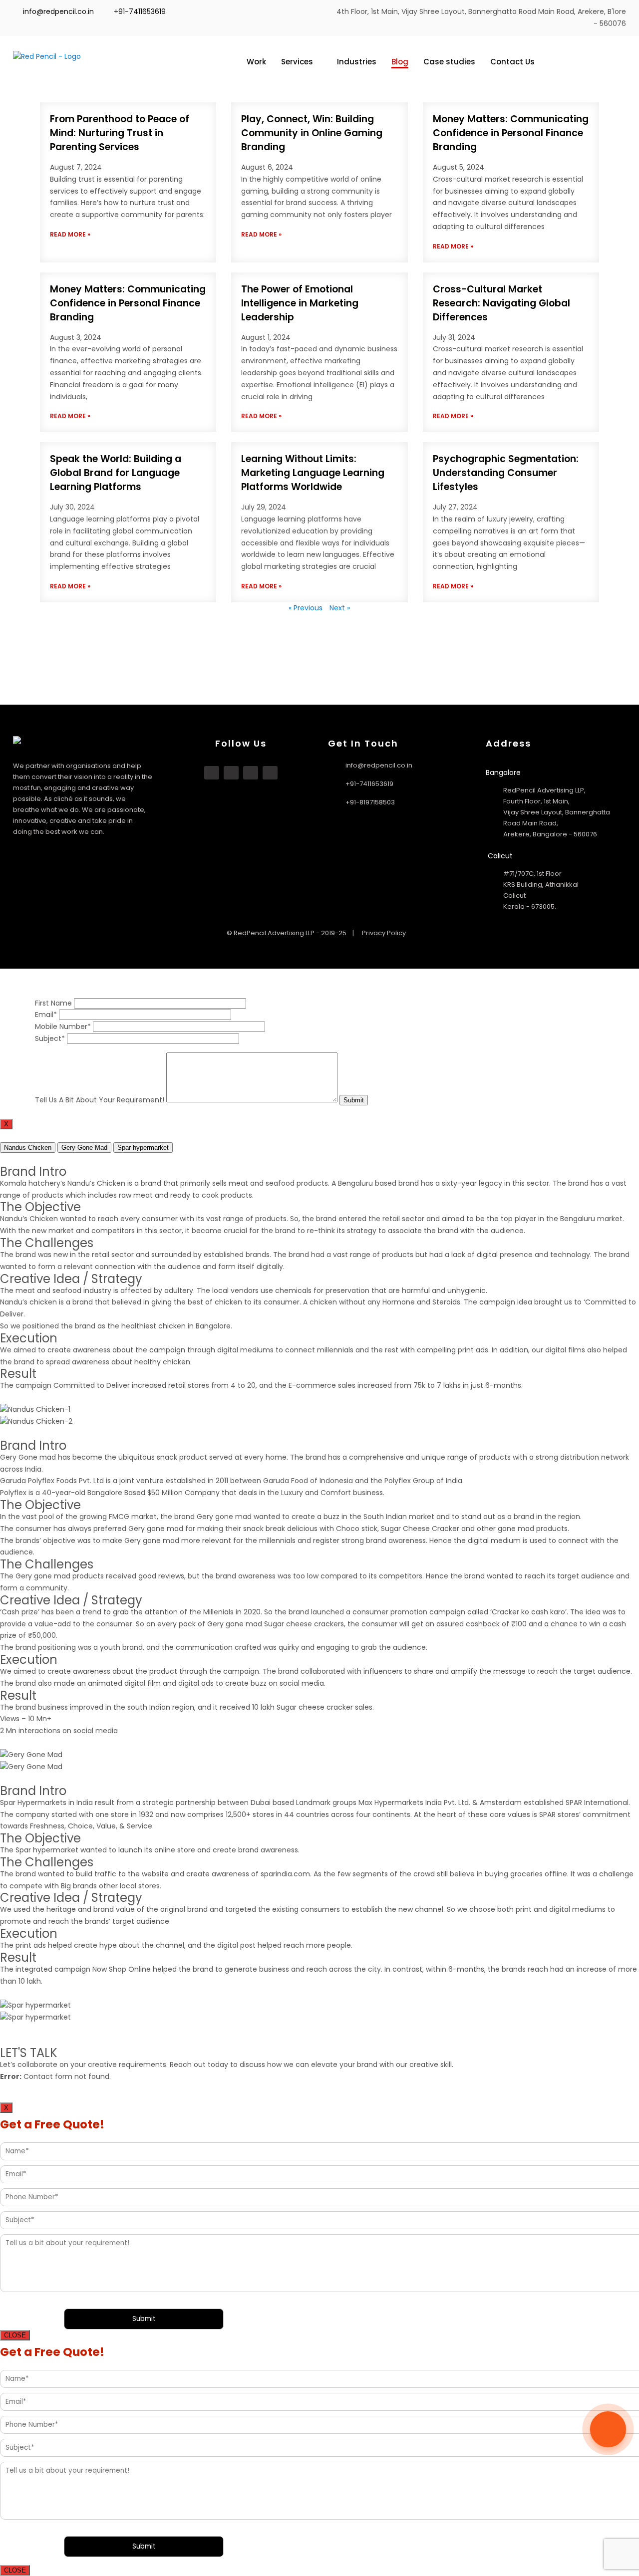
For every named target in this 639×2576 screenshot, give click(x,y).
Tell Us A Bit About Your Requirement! (100, 1100)
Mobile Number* (63, 1027)
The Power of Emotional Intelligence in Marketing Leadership (300, 303)
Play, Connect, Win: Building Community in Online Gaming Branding (312, 133)
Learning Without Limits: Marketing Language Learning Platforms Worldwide (313, 473)
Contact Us (512, 62)
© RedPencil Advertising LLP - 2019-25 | (291, 933)
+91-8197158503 (370, 802)
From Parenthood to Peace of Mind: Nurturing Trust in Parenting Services (120, 133)
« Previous (306, 608)
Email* (46, 1015)
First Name (53, 1003)
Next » (340, 608)
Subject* (50, 1038)
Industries (357, 62)
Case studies (449, 62)
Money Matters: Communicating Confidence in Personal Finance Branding (511, 133)
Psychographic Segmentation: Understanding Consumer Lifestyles (506, 473)
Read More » (70, 234)
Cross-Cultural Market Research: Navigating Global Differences (501, 303)
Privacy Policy (384, 933)
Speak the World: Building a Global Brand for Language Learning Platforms (116, 473)
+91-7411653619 (140, 11)
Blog (400, 62)
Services (297, 62)
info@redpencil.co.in (57, 11)
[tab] (28, 1148)
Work (256, 62)
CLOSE (15, 2335)
